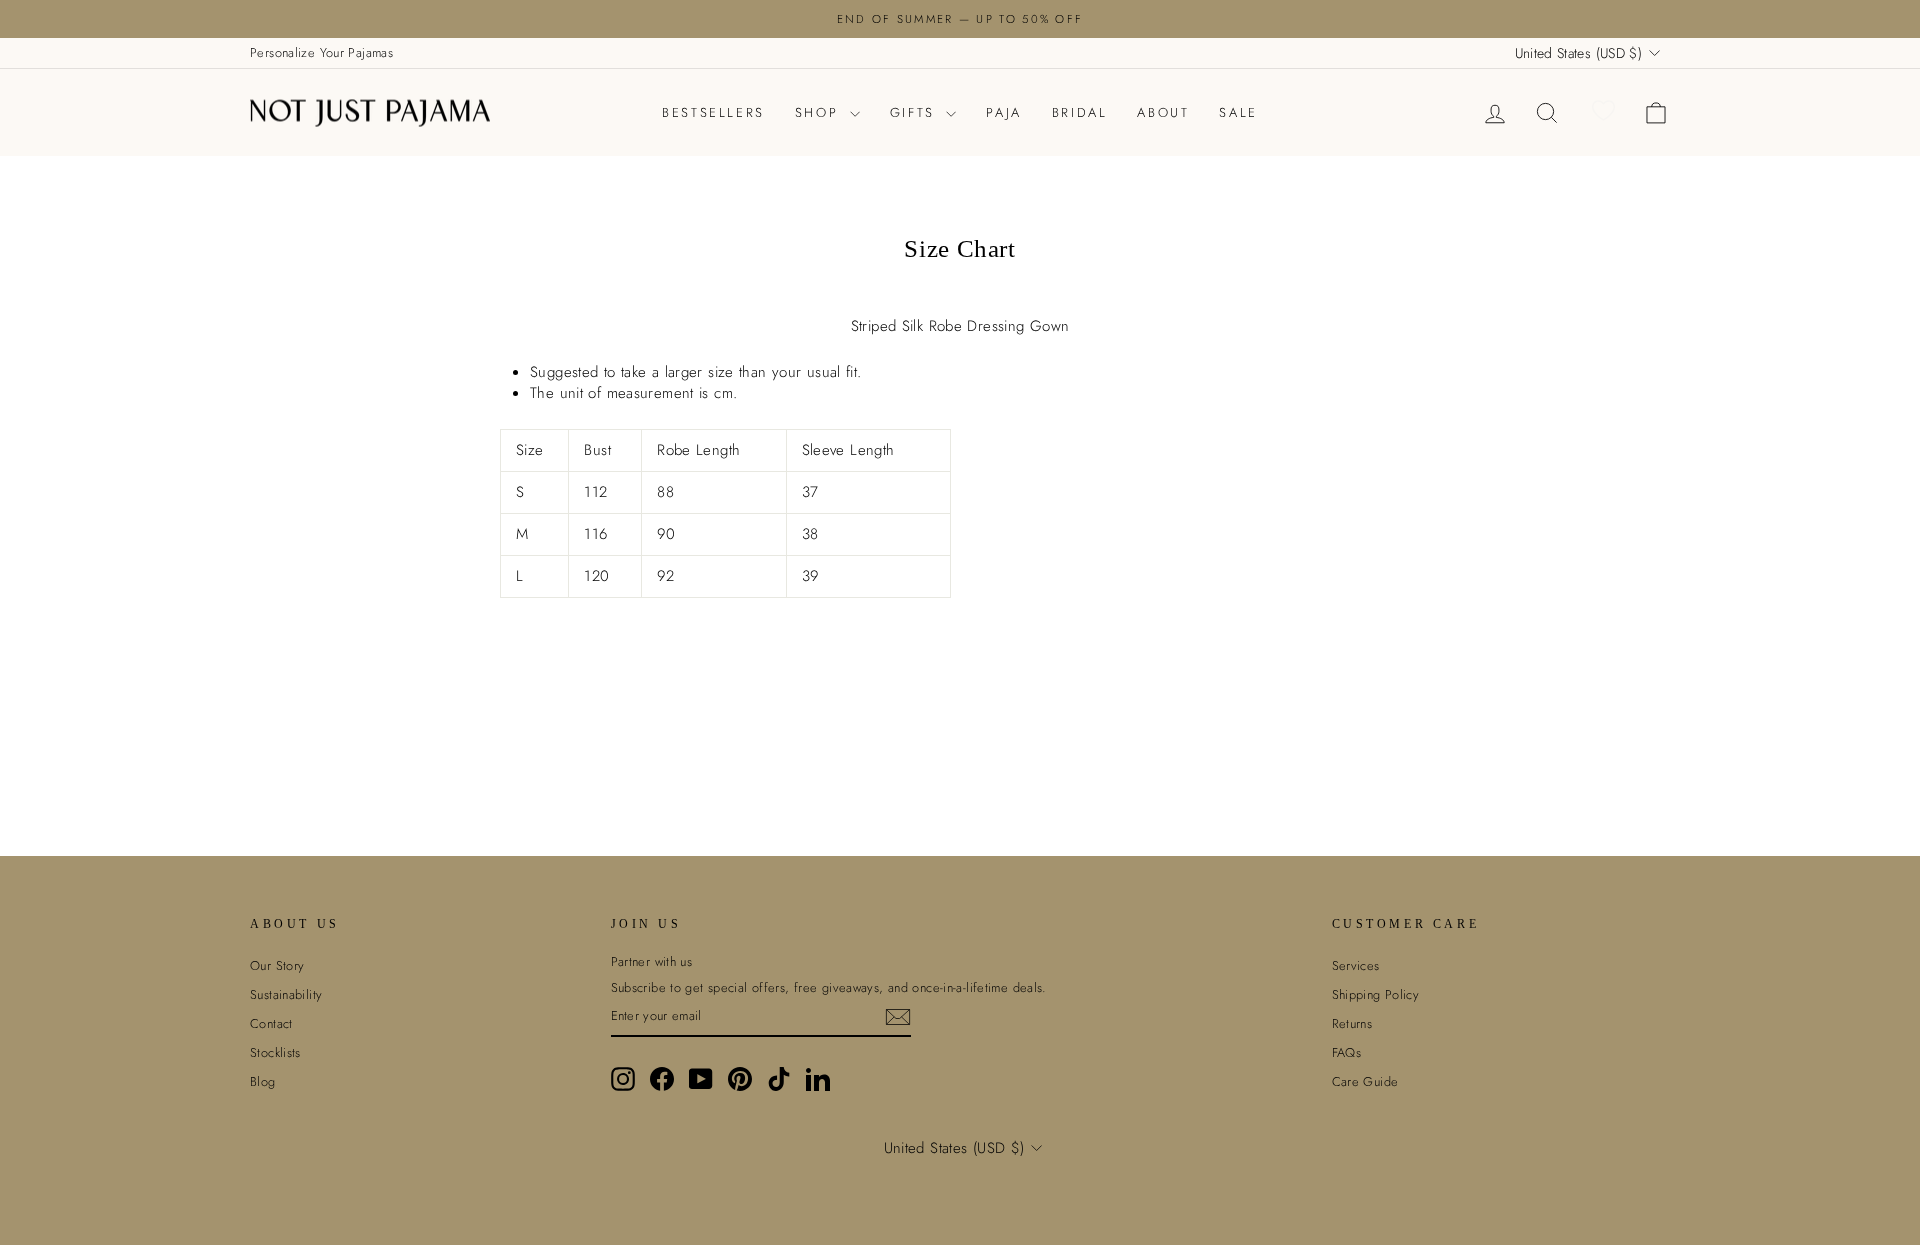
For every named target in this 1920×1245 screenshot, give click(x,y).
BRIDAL (1080, 112)
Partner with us (652, 962)
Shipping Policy (1376, 994)
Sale (1238, 112)
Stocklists (275, 1052)
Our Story (277, 965)
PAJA (1003, 112)
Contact (271, 1023)
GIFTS (916, 112)
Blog (263, 1081)
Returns (1352, 1023)
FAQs (1347, 1052)
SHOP (820, 112)
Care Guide (1365, 1081)
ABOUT (1163, 112)
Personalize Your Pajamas (321, 52)
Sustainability (286, 994)
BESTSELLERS (713, 112)
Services (1356, 965)
